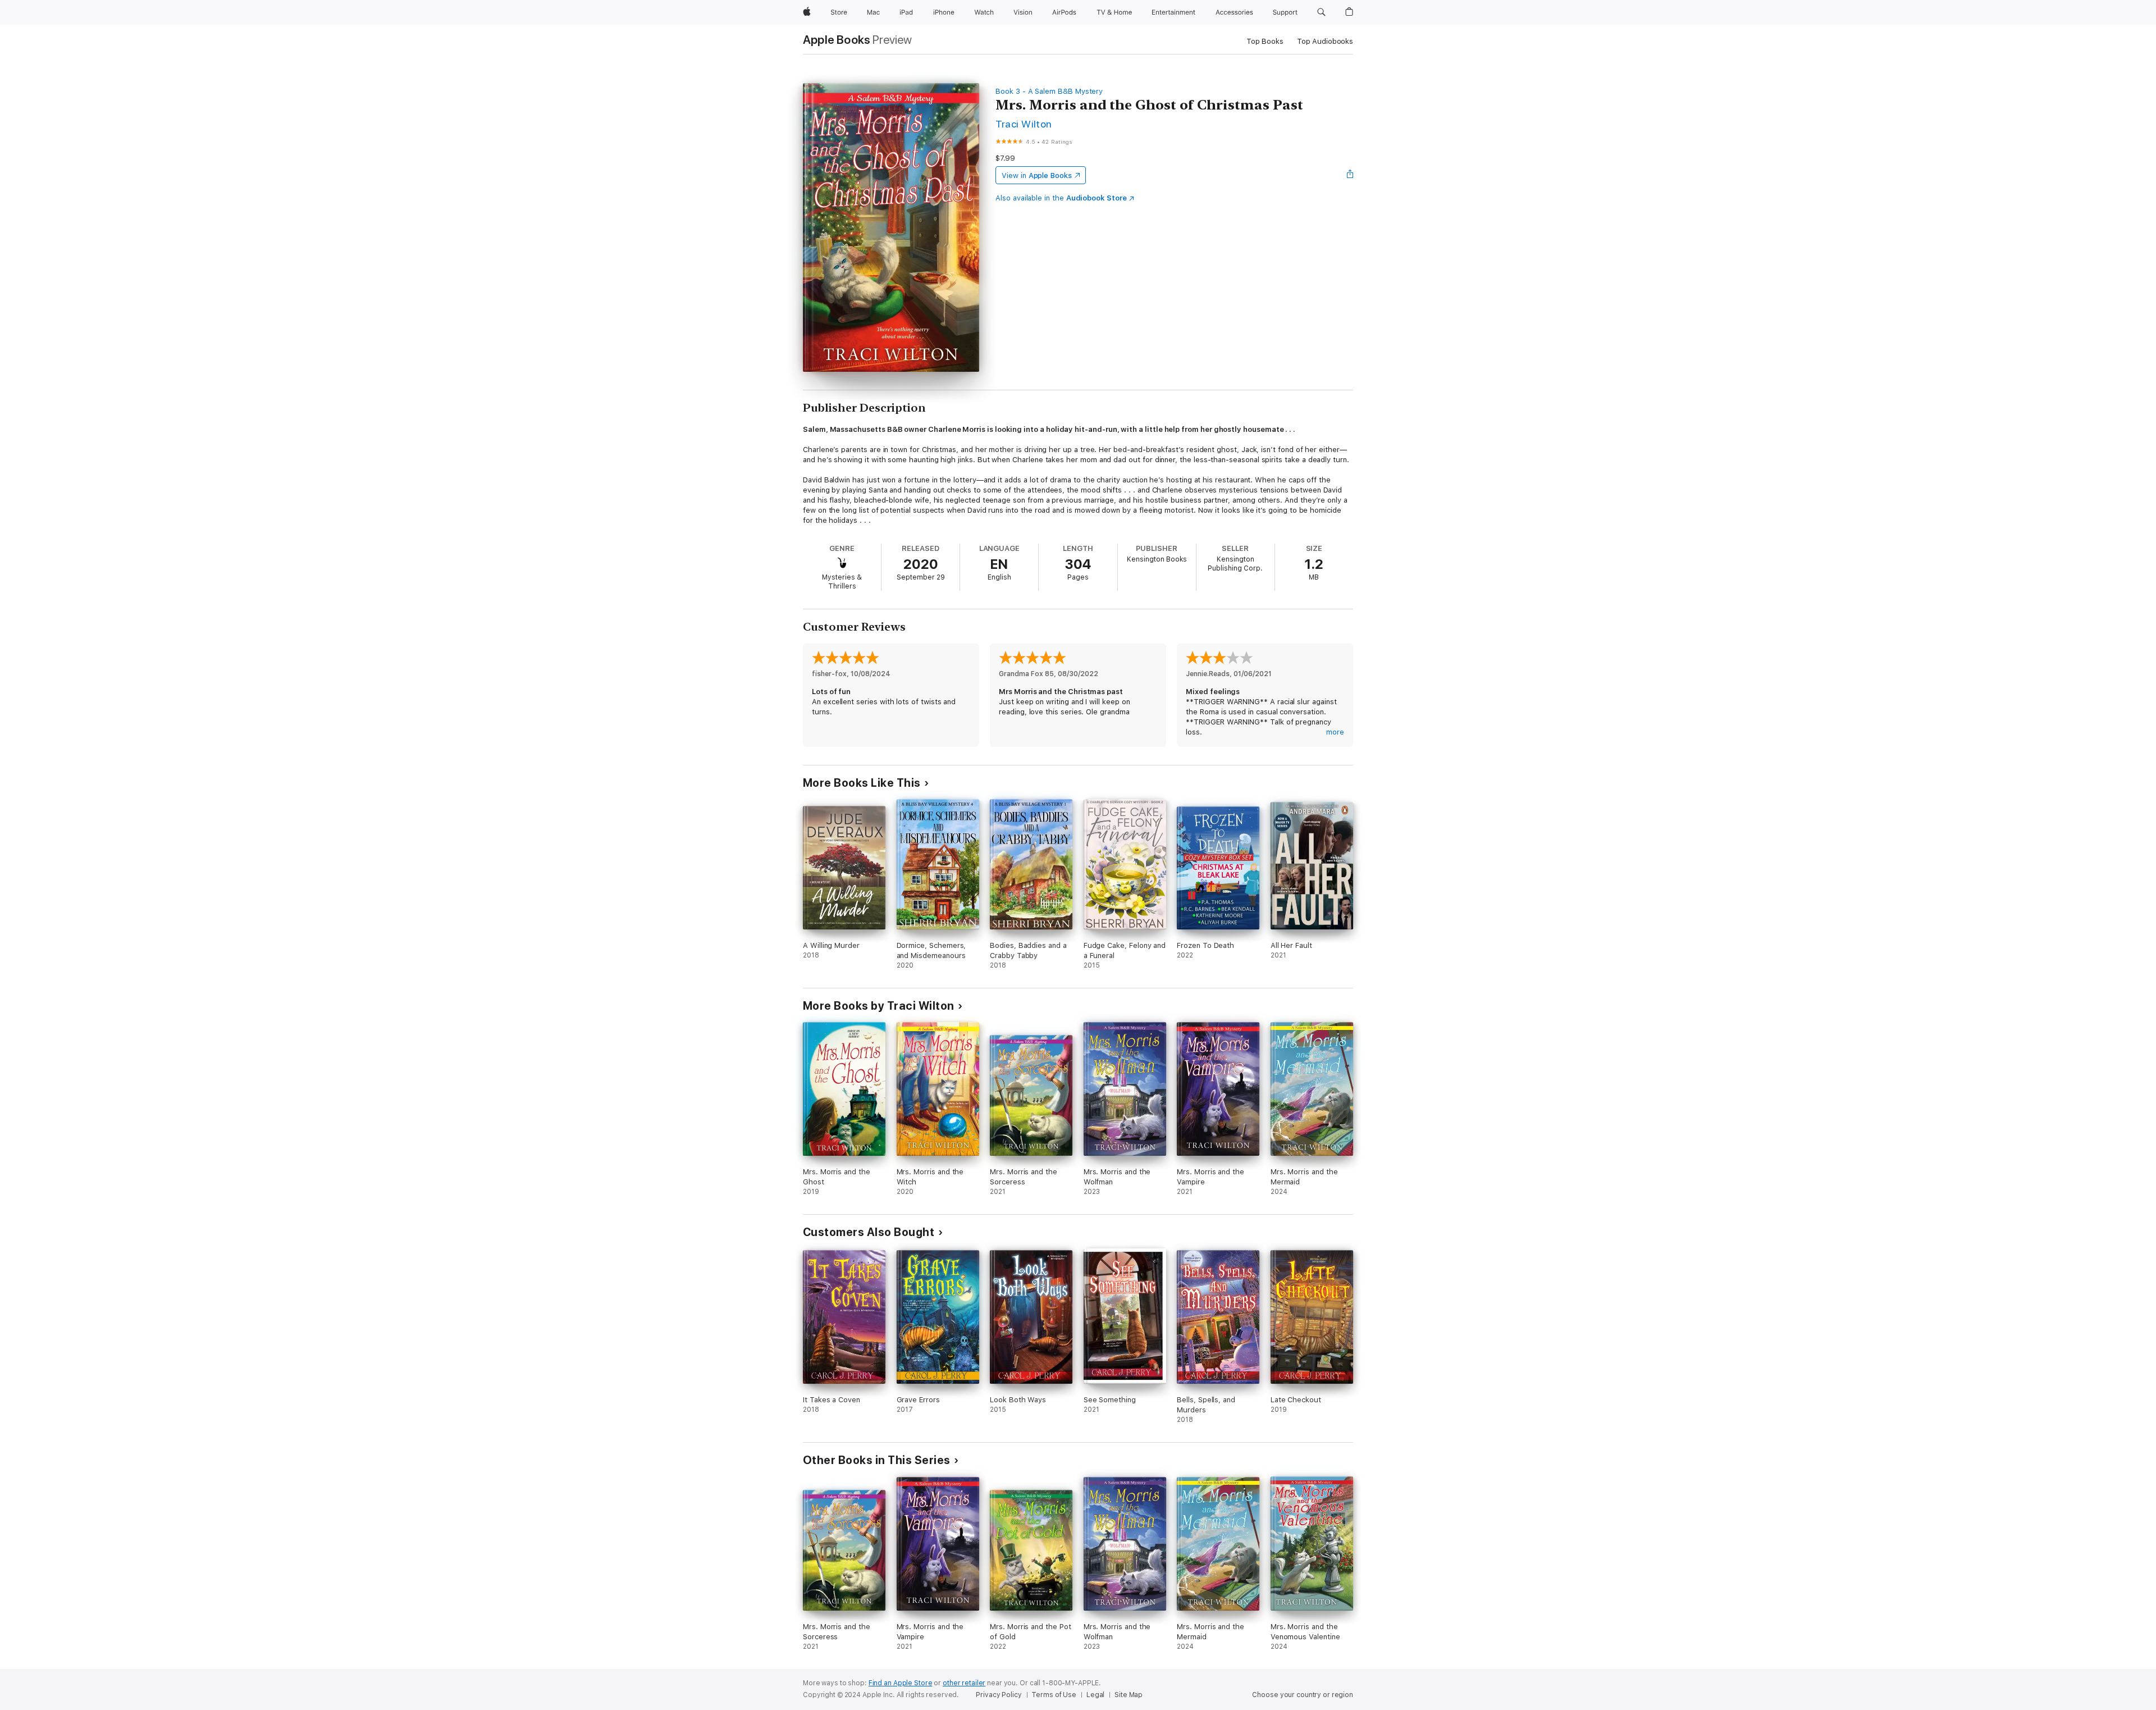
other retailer (964, 1683)
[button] (1321, 12)
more (1335, 732)
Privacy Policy (999, 1695)
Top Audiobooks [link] (1325, 41)
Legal (1095, 1695)
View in (1037, 175)
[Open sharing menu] (1350, 175)
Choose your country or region (1303, 1695)
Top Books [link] (1265, 41)
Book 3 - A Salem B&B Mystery (1049, 91)
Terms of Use (1054, 1695)
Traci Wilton (1024, 124)
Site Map (1129, 1695)
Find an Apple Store (901, 1683)
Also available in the (1061, 198)
